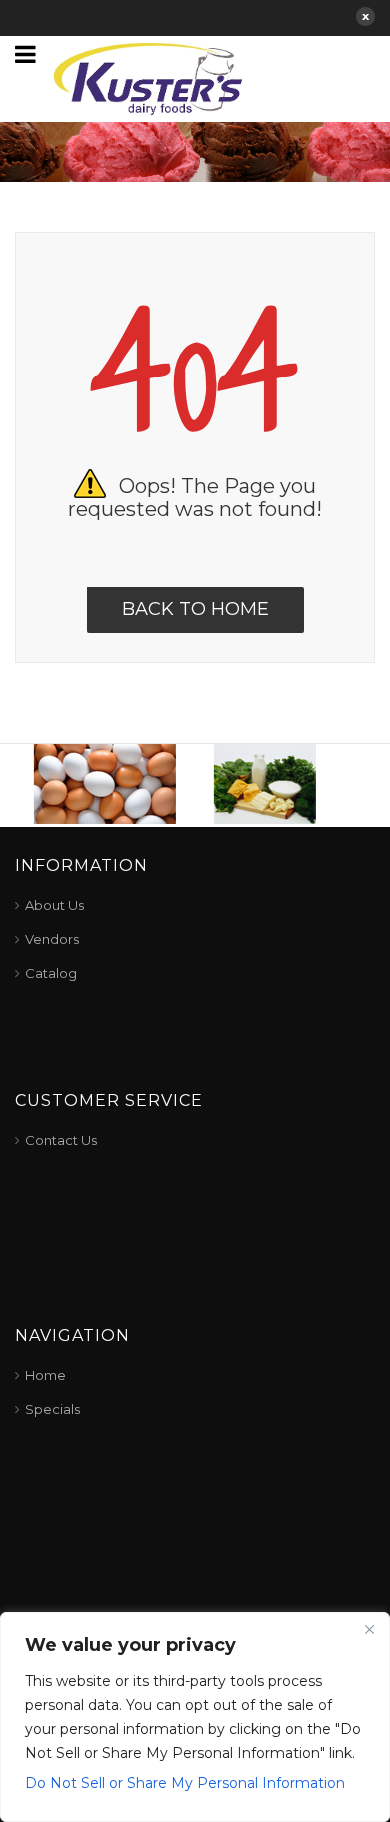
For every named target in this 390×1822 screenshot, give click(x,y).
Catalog (51, 973)
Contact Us (61, 1140)
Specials (52, 1409)
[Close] (369, 1629)
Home (45, 1375)
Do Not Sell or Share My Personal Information (185, 1783)
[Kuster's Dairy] (148, 77)
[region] (195, 1717)
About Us (54, 905)
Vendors (52, 939)
